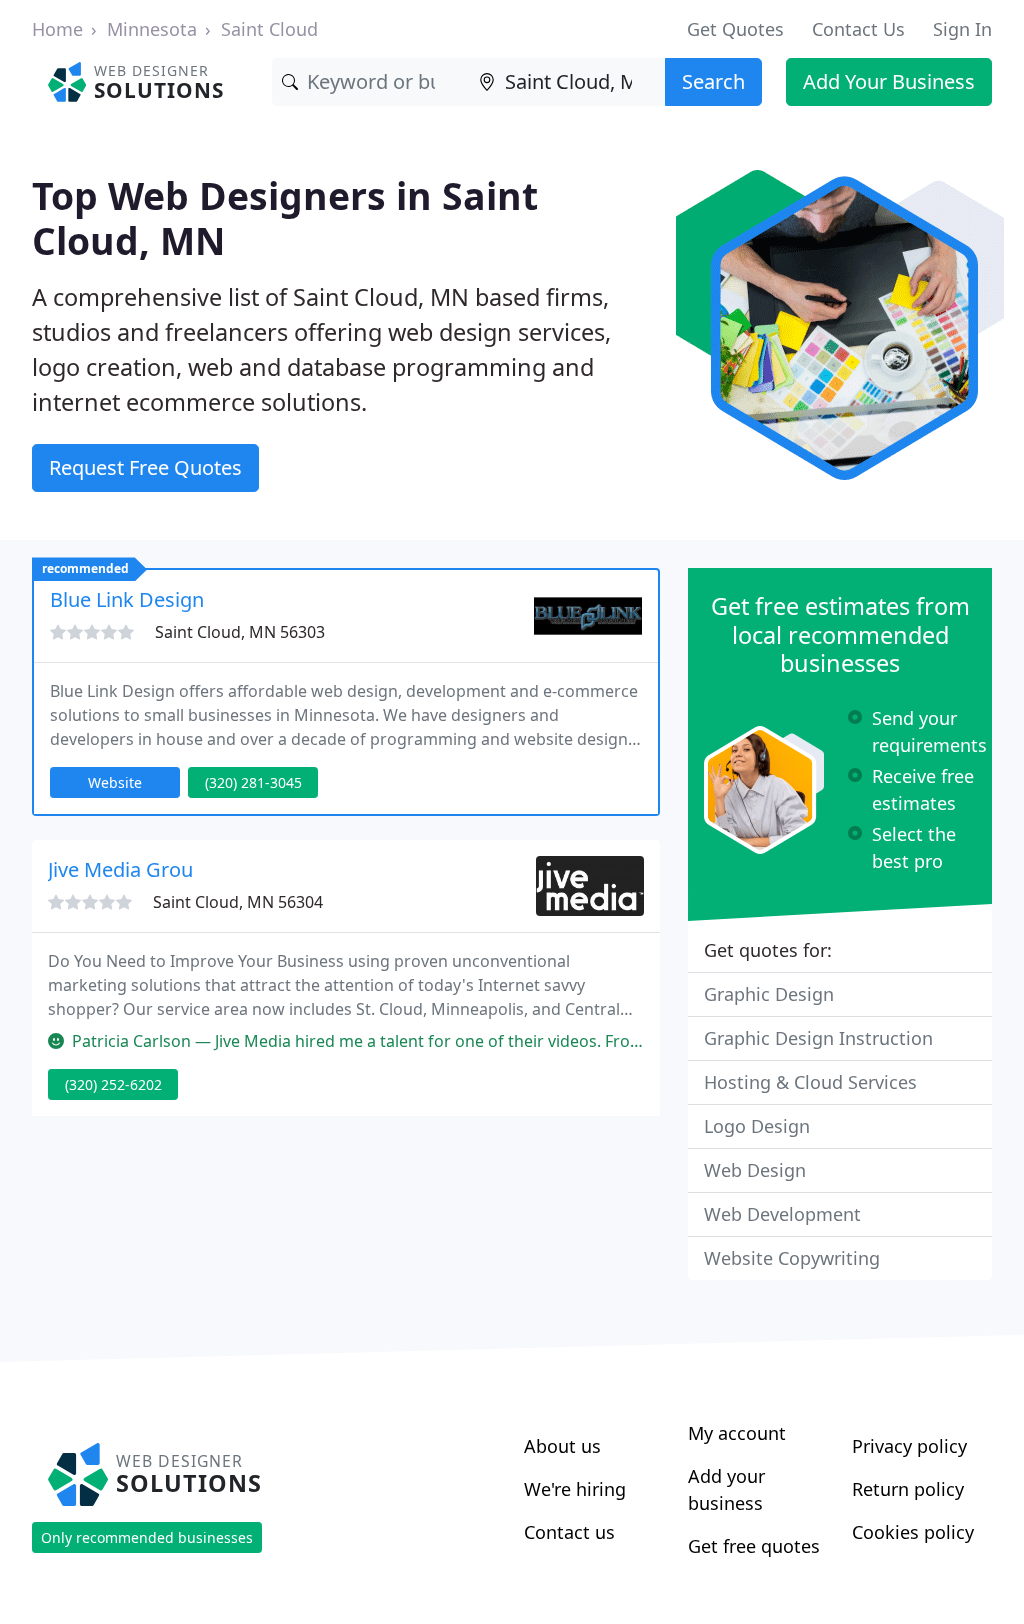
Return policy (908, 1489)
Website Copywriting (792, 1258)
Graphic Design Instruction (818, 1038)
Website (115, 782)
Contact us (569, 1532)
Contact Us (858, 29)
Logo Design (757, 1126)
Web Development (782, 1214)
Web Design (755, 1170)
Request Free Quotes (145, 467)
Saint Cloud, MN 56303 (240, 632)
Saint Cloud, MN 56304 (238, 902)
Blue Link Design (127, 599)
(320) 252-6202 (113, 1084)
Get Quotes (735, 29)
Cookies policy (913, 1532)
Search (713, 81)
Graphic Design (769, 994)
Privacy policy (909, 1446)
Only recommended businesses (147, 1537)
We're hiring (575, 1489)
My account (737, 1433)
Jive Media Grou (120, 869)
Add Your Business (889, 81)
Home (57, 29)
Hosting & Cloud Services (810, 1082)
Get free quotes (754, 1546)
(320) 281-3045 (253, 782)
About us (562, 1446)
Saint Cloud (269, 29)
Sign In (962, 29)
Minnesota (152, 29)
